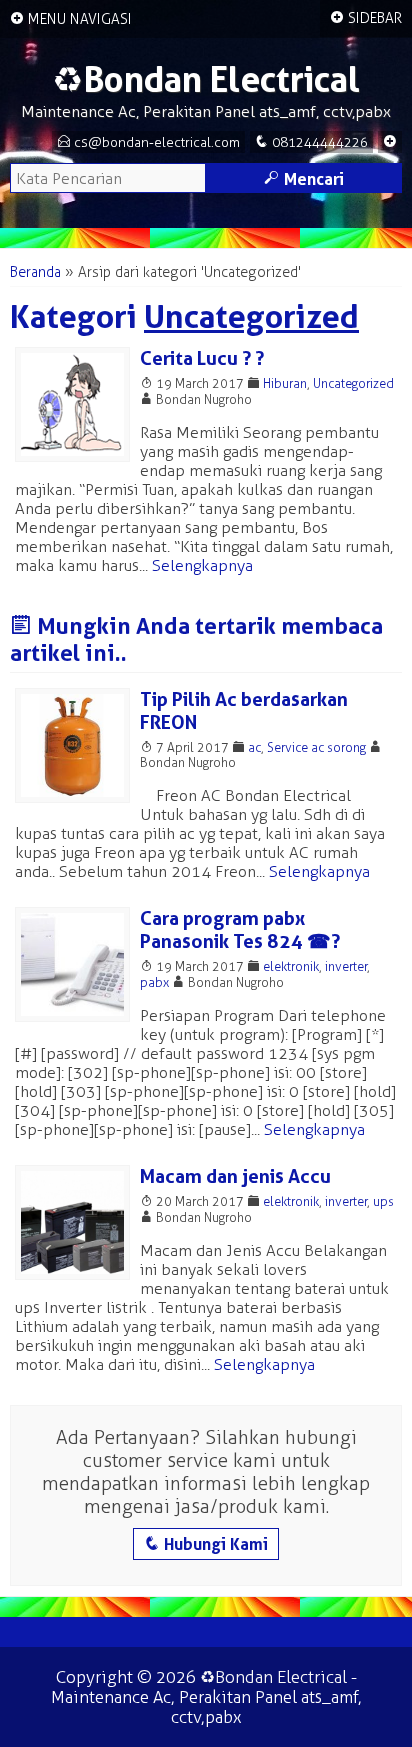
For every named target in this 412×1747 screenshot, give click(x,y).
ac (254, 747)
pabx (154, 982)
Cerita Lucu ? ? (202, 358)
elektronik (291, 966)
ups (383, 1201)
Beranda (35, 272)
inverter (346, 966)
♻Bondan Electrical (206, 79)
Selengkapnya (202, 565)
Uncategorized (353, 383)
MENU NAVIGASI (71, 19)
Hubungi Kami (206, 1544)
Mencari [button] (304, 179)
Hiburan (285, 383)
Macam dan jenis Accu (235, 1176)
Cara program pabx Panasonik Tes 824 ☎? (240, 930)
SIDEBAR (366, 18)
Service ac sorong (316, 747)
